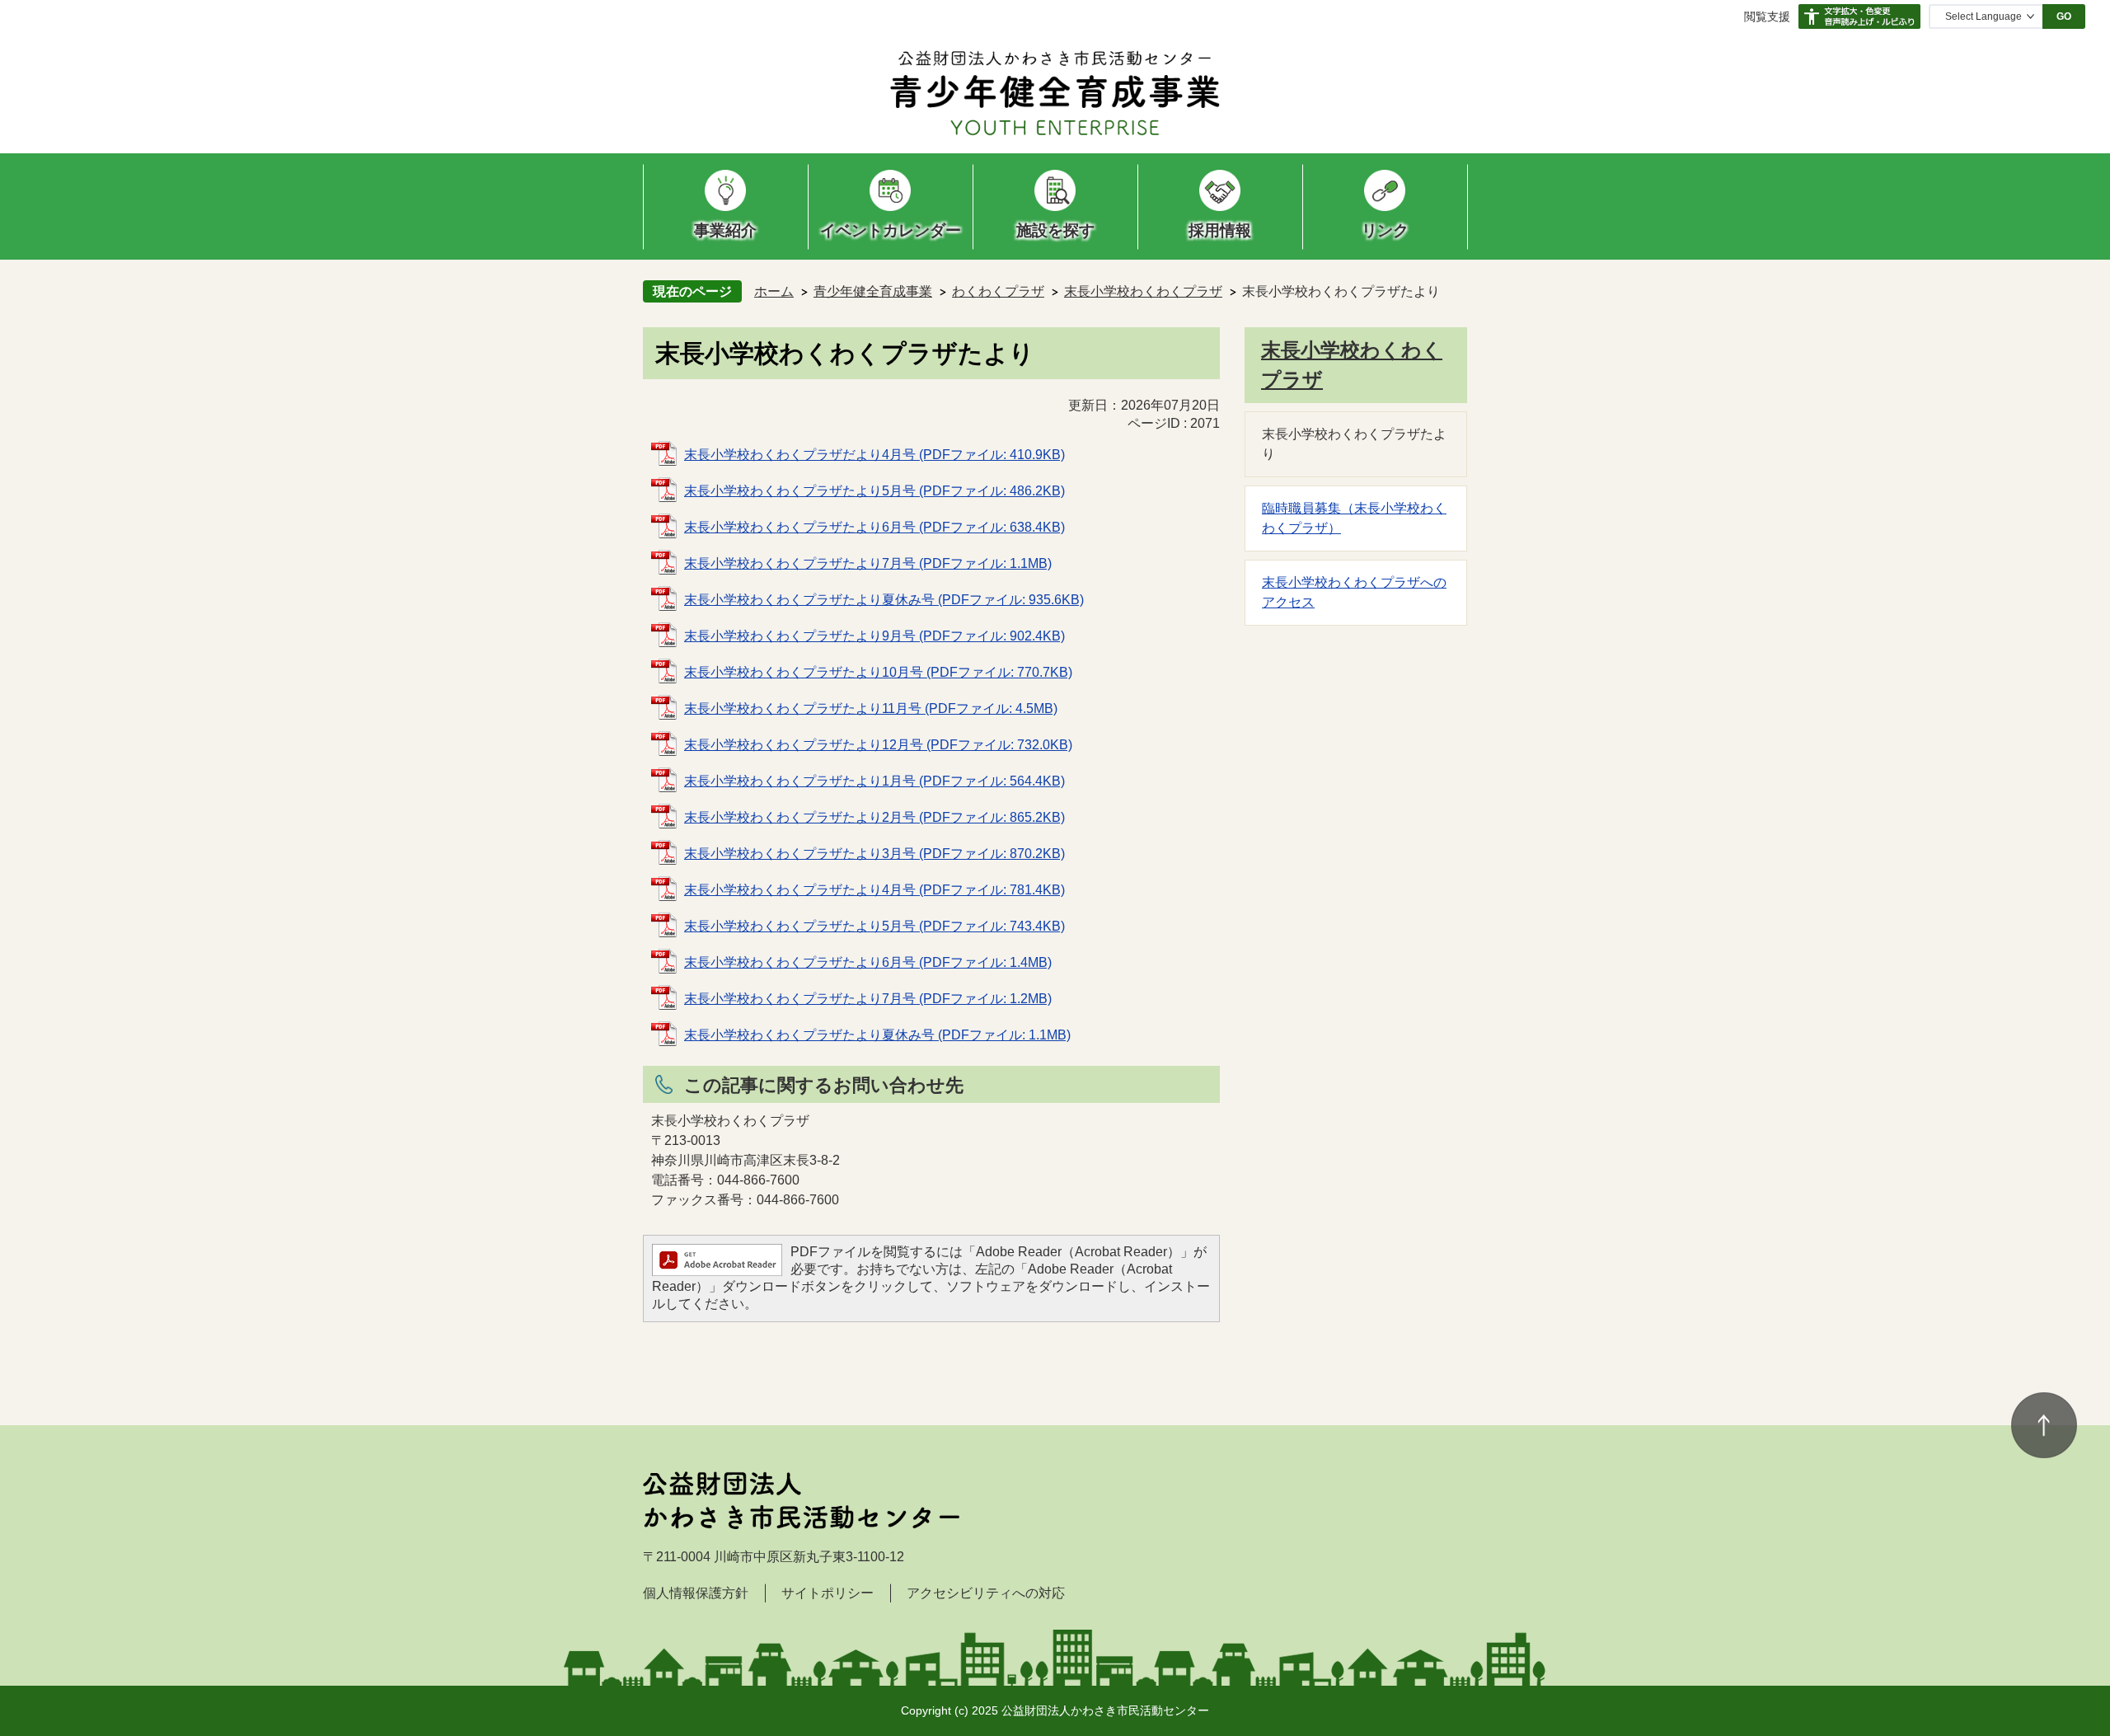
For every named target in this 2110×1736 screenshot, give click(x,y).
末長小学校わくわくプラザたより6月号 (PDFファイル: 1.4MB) (868, 962)
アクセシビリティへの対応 (986, 1593)
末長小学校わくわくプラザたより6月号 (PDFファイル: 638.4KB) (874, 527)
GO (2064, 16)
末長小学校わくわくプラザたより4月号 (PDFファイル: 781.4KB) (874, 890)
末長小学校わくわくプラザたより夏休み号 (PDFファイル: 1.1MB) (877, 1035)
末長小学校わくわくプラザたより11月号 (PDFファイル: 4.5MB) (871, 708)
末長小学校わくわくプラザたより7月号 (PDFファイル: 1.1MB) (868, 563)
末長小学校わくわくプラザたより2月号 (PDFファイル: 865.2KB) (874, 817)
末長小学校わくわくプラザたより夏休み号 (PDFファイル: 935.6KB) (884, 600)
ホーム (774, 291)
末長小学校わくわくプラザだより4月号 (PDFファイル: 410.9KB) (874, 455)
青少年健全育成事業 (873, 291)
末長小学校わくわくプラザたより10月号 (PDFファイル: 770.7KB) (878, 672)
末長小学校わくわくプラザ (1143, 291)
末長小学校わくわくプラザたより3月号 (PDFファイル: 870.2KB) (874, 854)
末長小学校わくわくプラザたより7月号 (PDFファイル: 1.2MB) (868, 999)
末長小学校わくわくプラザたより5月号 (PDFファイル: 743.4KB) (874, 926)
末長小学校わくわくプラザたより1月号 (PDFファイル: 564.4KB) (874, 781)
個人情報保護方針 (696, 1593)
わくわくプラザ (998, 291)
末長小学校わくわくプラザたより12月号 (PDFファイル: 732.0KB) (878, 745)
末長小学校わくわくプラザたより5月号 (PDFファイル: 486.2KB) (874, 491)
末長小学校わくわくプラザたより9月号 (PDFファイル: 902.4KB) (874, 636)
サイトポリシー (828, 1593)
